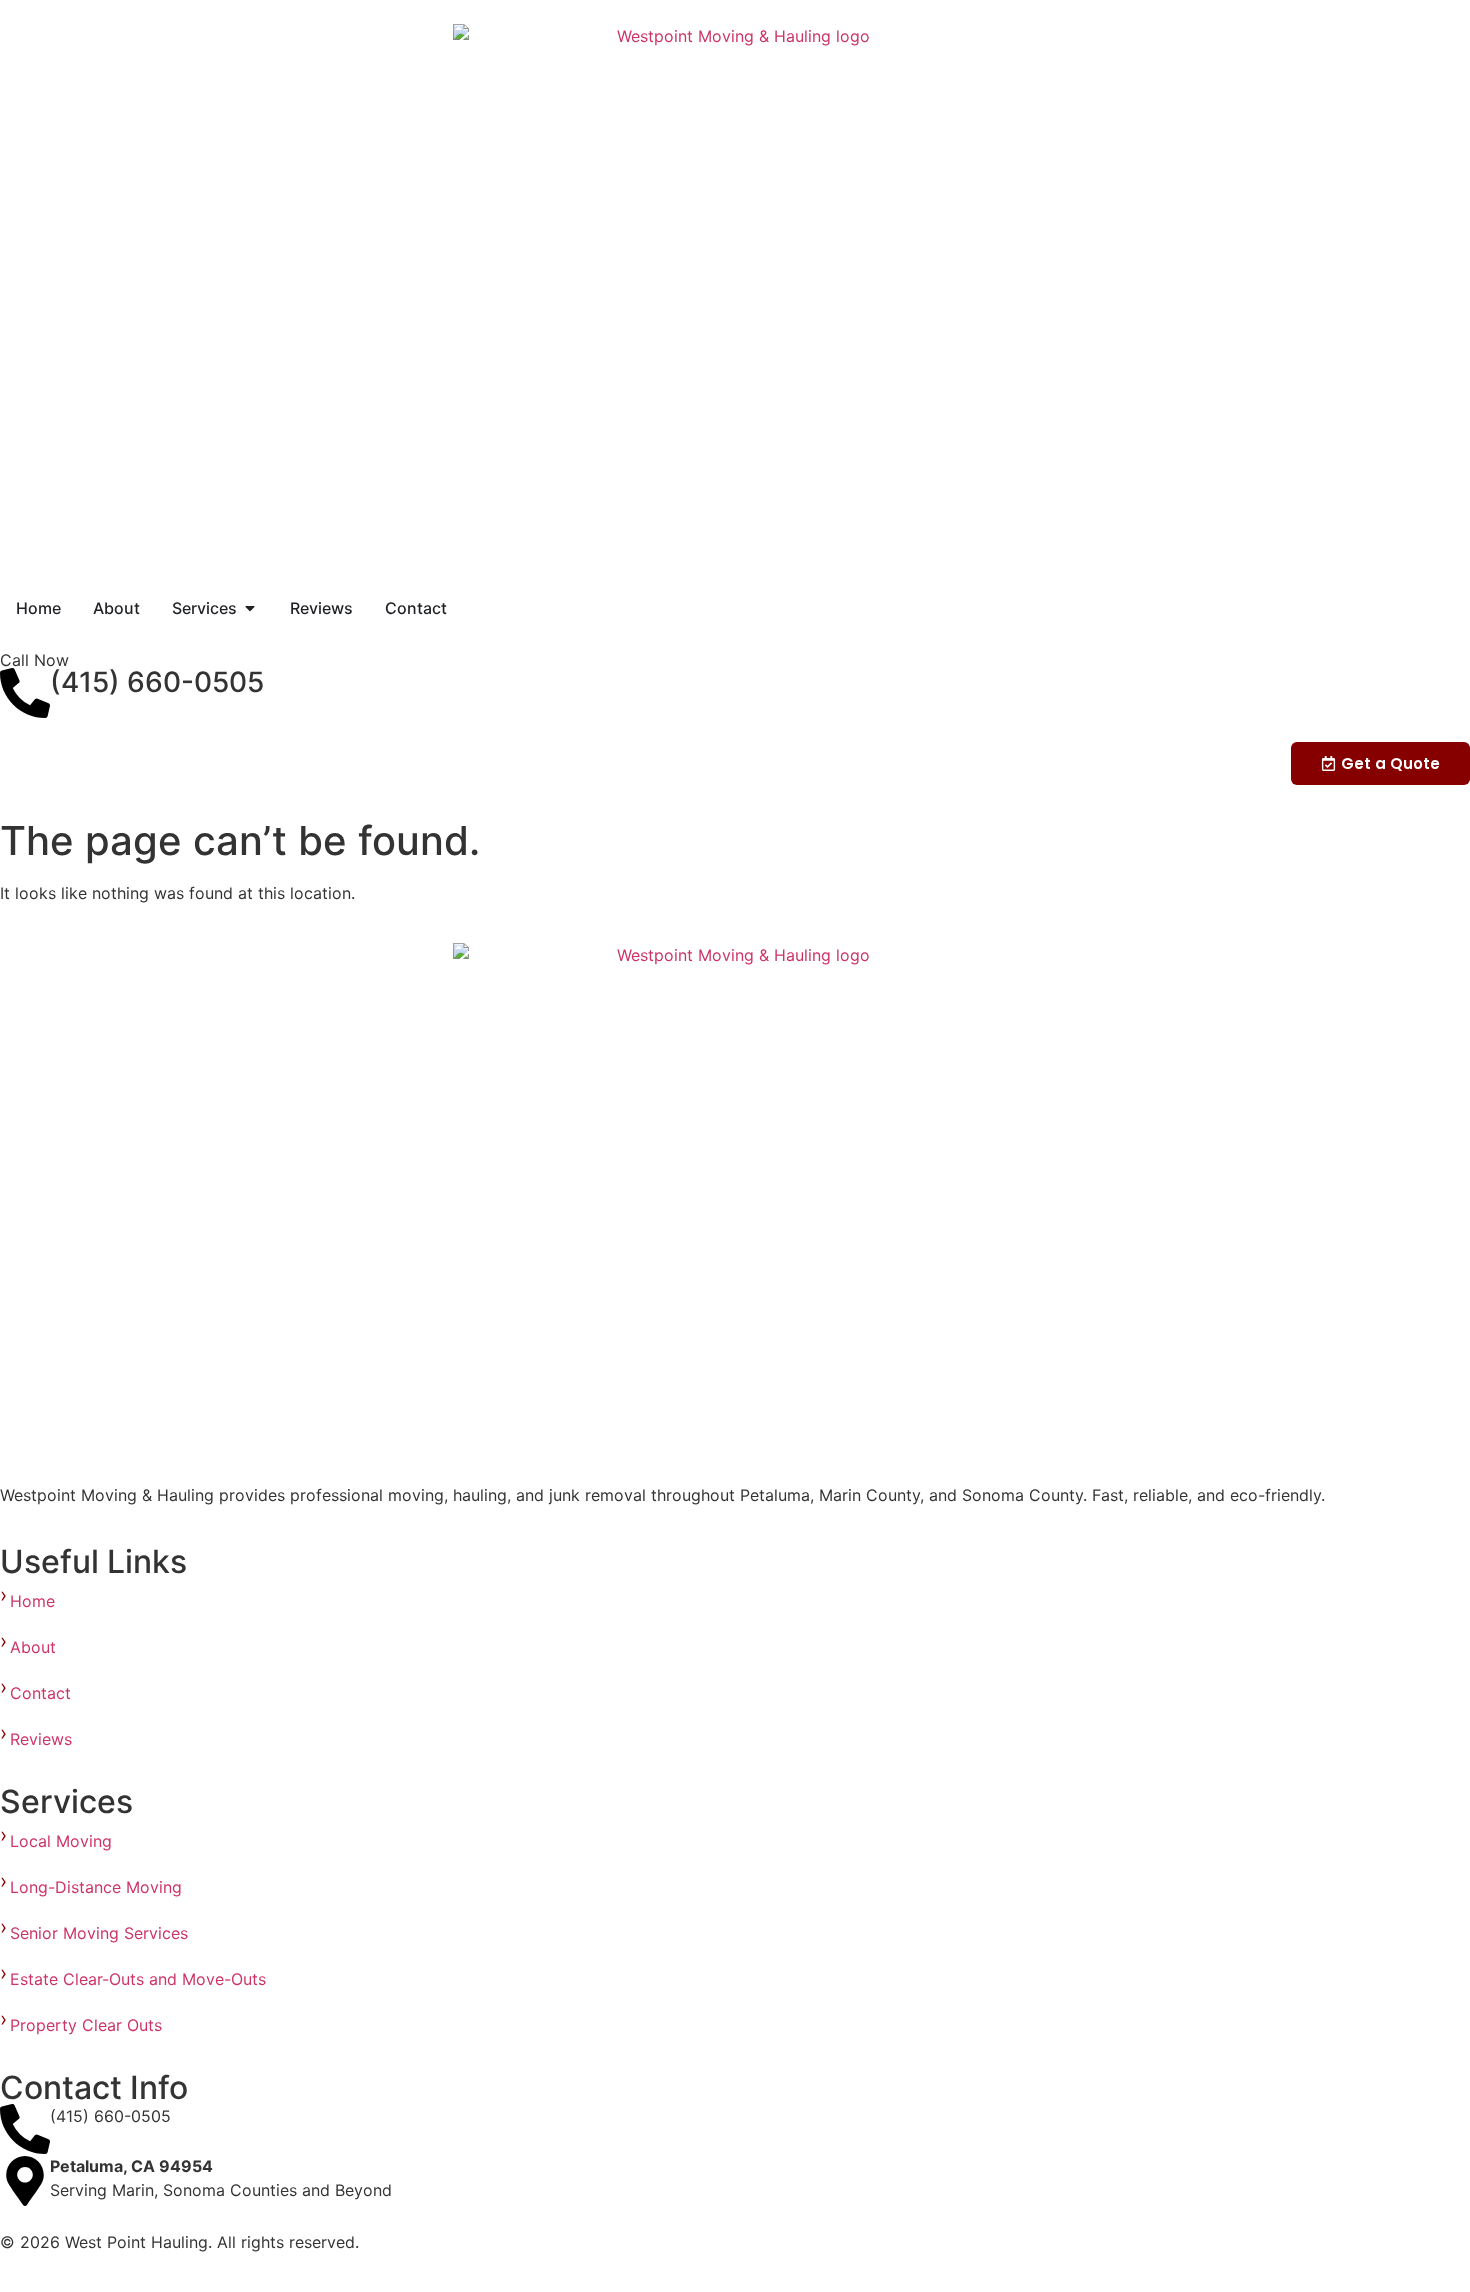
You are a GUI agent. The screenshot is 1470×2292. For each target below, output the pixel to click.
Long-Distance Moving (96, 1887)
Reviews (41, 1739)
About (33, 1647)
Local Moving (63, 1841)
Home (32, 1601)
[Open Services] (250, 608)
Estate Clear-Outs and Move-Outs (140, 1979)
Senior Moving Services (104, 1933)
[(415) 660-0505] (25, 693)
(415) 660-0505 (157, 682)
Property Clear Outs (88, 2025)
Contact (40, 1693)
